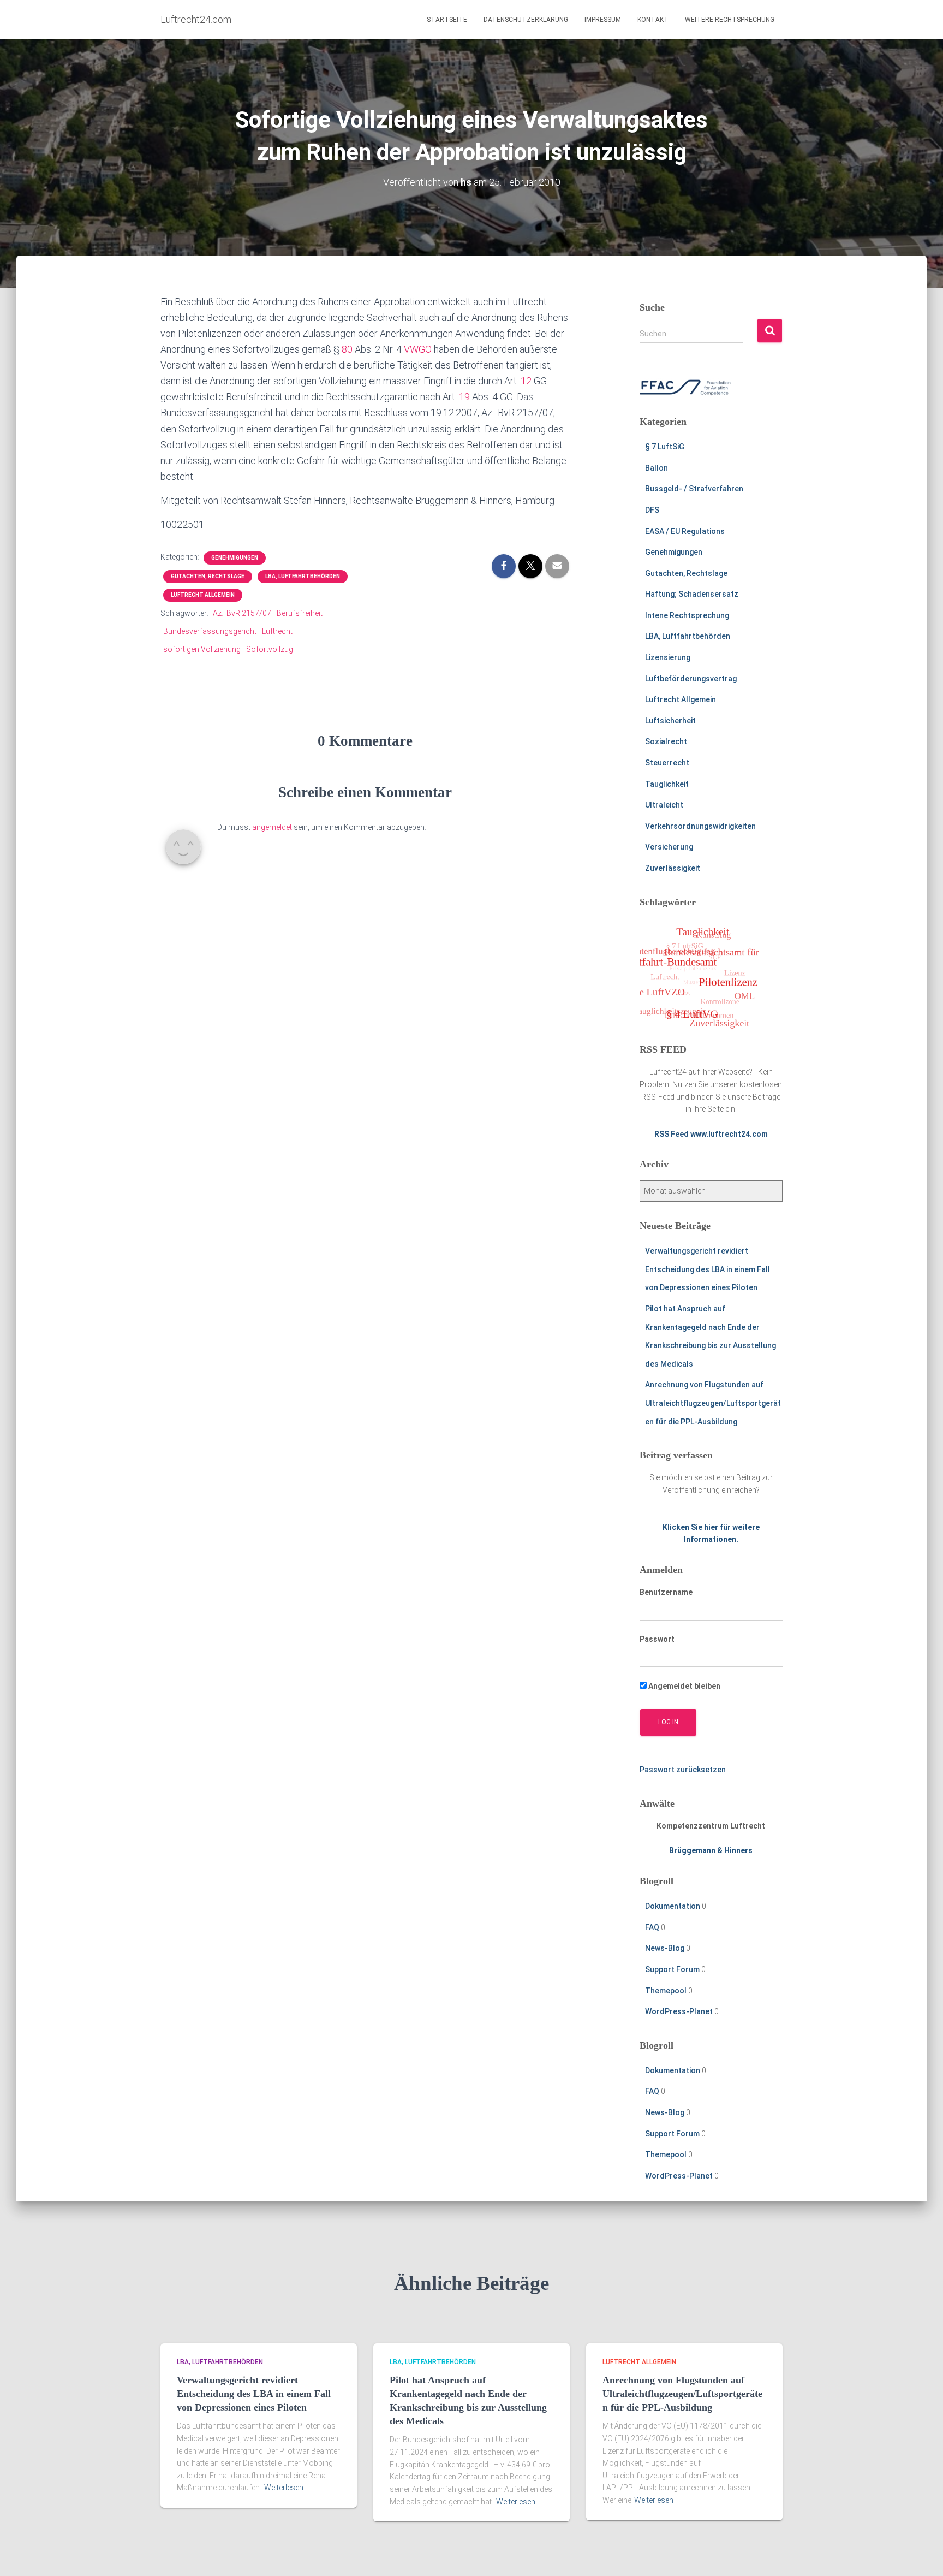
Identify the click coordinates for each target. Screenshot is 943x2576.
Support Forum (672, 1969)
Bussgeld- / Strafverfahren (694, 489)
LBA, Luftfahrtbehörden (303, 576)
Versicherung (669, 847)
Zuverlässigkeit (673, 868)
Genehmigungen (235, 558)
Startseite (447, 20)
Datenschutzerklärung (526, 20)
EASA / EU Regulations (685, 531)
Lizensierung (668, 657)
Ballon (656, 468)
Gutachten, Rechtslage (208, 576)
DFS (652, 510)
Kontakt (653, 20)
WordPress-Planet (679, 2011)
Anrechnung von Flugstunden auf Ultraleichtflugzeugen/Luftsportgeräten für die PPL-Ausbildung (713, 1403)
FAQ (652, 1927)
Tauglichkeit (667, 784)
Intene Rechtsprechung (687, 615)
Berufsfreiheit (300, 613)
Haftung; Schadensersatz (692, 594)
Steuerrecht (667, 763)
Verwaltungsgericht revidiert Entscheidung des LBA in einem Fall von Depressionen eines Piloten (708, 1269)
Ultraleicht (664, 805)
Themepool (666, 1991)
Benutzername (666, 1592)
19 (464, 397)
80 (347, 349)
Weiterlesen (284, 2488)
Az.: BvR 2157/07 (242, 613)
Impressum (603, 20)
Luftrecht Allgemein (203, 595)
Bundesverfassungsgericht (210, 631)
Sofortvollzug (270, 649)
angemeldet (272, 827)
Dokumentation (673, 1906)
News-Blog (665, 1948)
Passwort (657, 1639)
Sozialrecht (666, 741)
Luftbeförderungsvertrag (691, 679)
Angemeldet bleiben (684, 1686)
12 (526, 381)
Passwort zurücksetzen (683, 1770)
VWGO (418, 349)
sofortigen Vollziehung (202, 649)
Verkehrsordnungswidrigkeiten (700, 826)
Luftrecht (277, 631)
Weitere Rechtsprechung (730, 20)
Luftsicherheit (670, 721)
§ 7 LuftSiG (665, 447)
